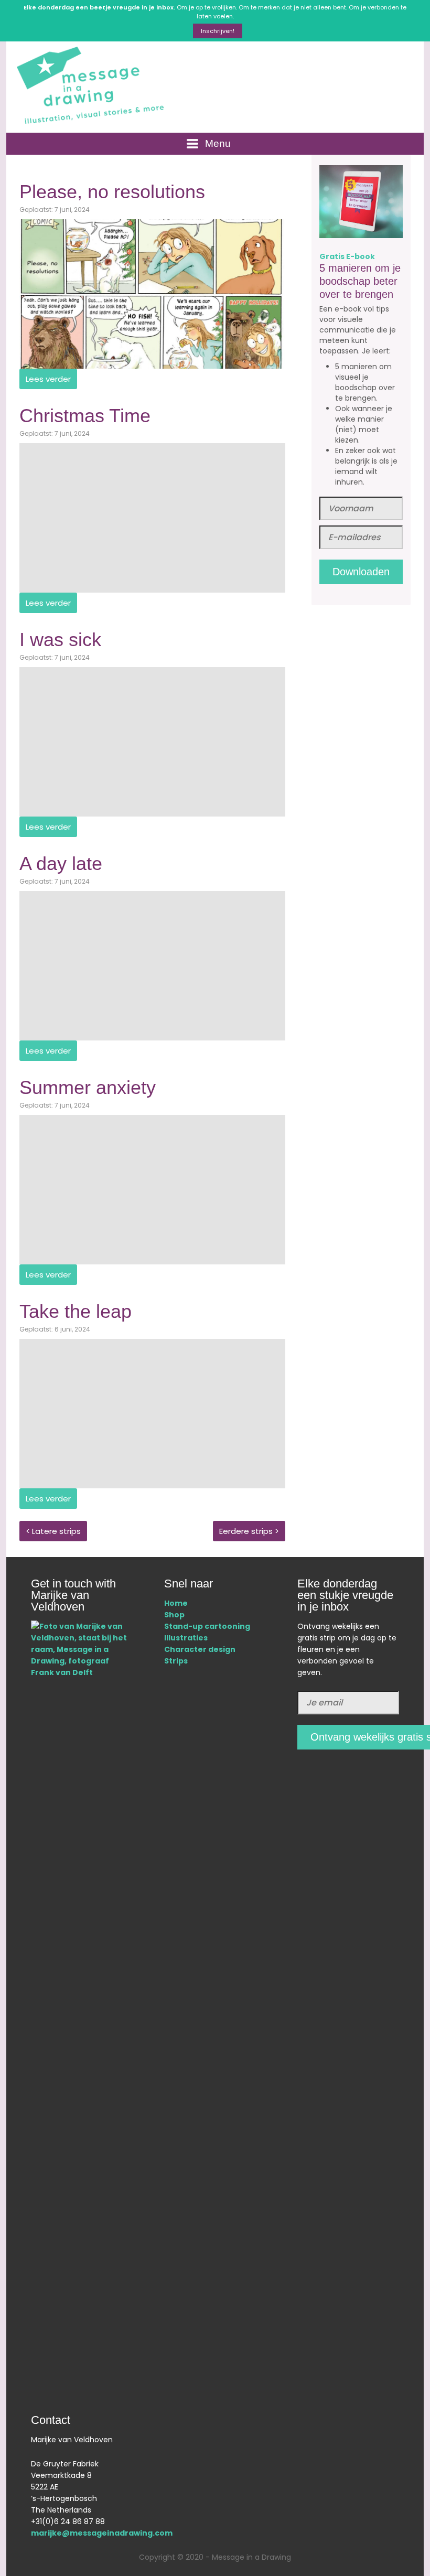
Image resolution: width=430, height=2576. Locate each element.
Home (176, 1603)
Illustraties (186, 1638)
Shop (174, 1615)
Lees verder (48, 379)
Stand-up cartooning (207, 1626)
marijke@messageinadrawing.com (102, 2533)
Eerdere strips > (249, 1531)
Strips (176, 1661)
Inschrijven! (218, 31)
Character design (201, 1649)
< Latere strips (53, 1531)
